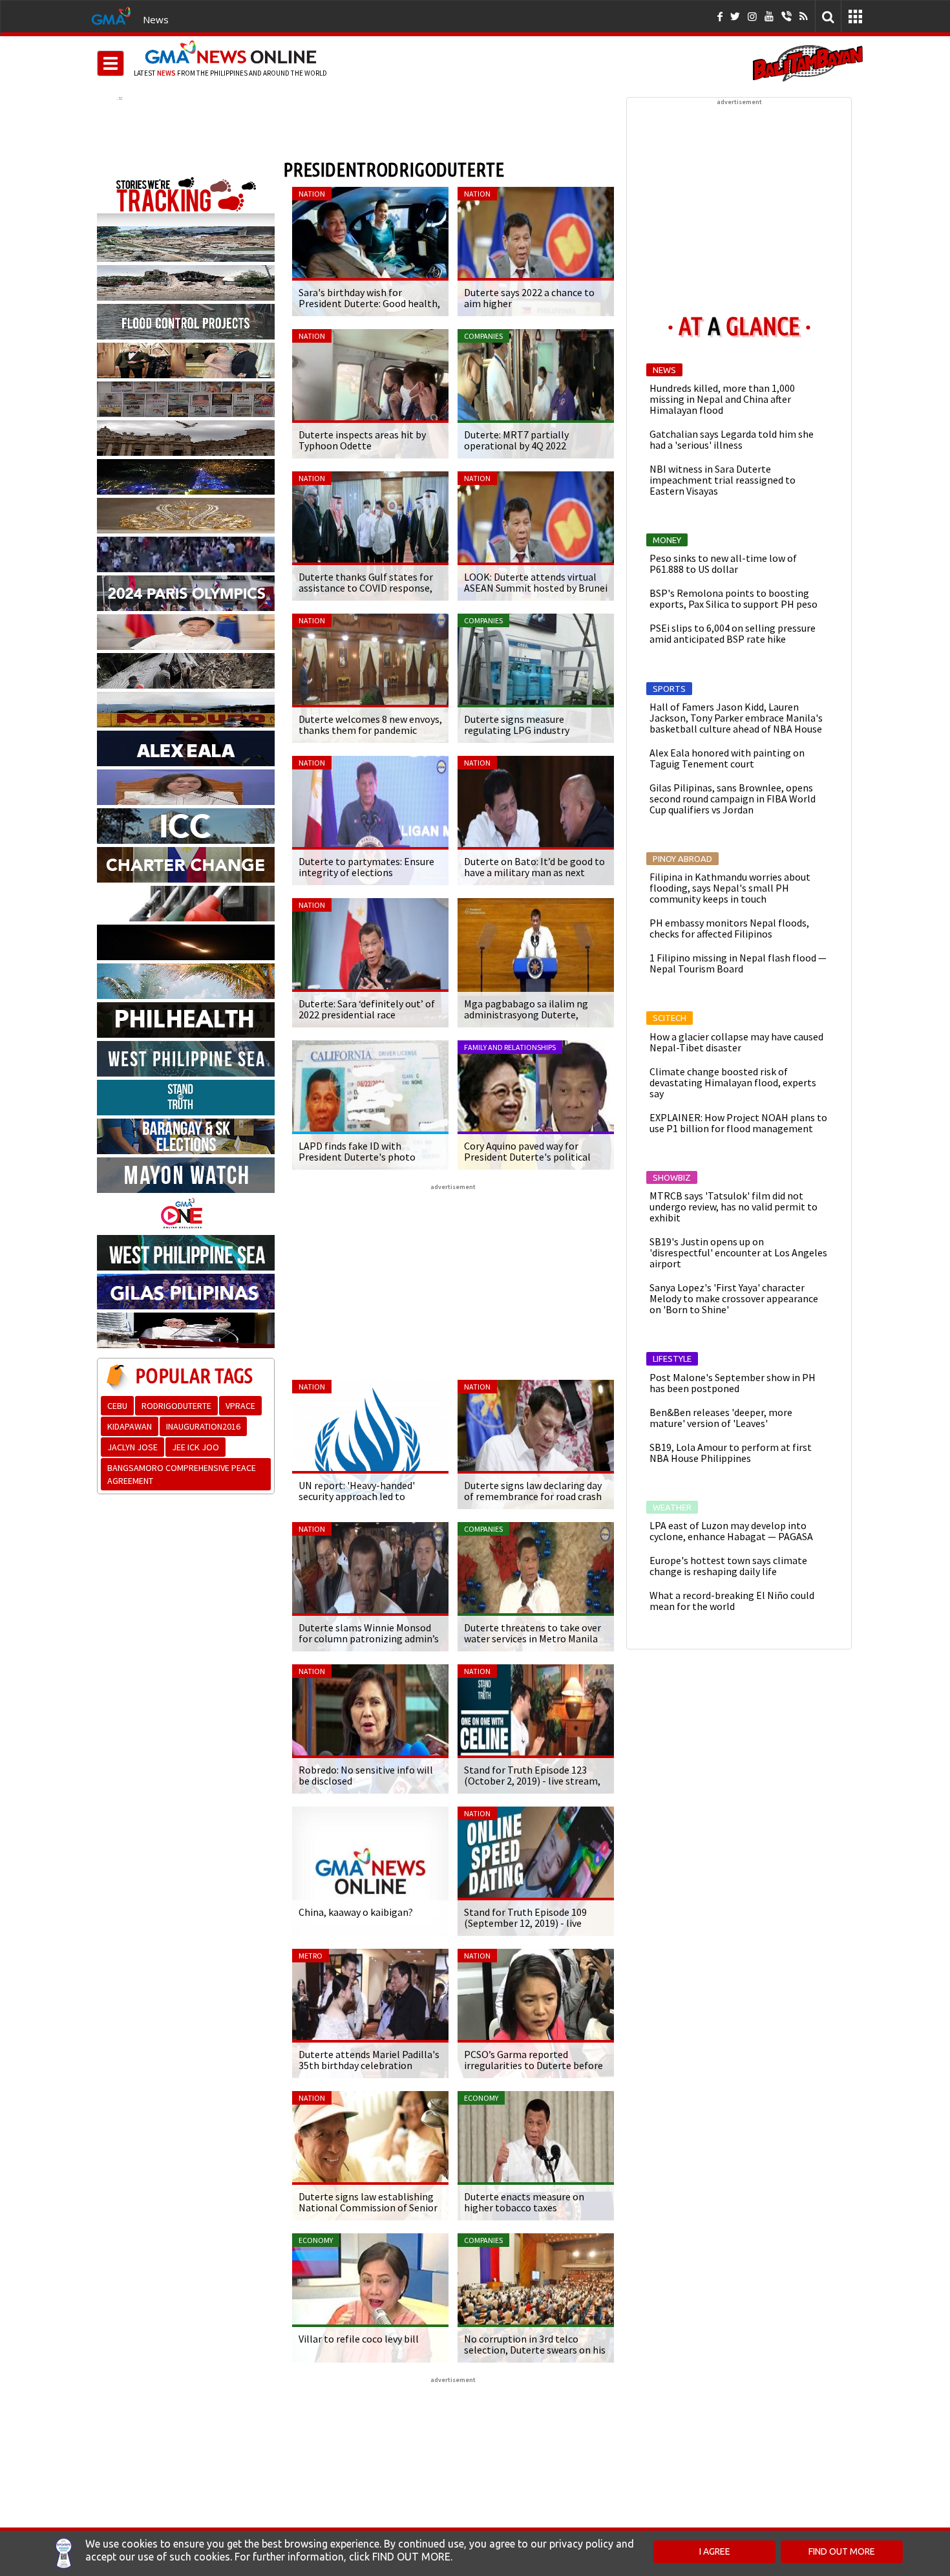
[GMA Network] (111, 15)
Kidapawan (130, 1426)
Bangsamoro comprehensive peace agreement (182, 1474)
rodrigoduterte (176, 1406)
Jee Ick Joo (195, 1447)
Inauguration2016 (203, 1426)
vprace (240, 1406)
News (156, 19)
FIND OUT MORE (842, 2551)
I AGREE (715, 2551)
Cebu (117, 1406)
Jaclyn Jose (132, 1447)
